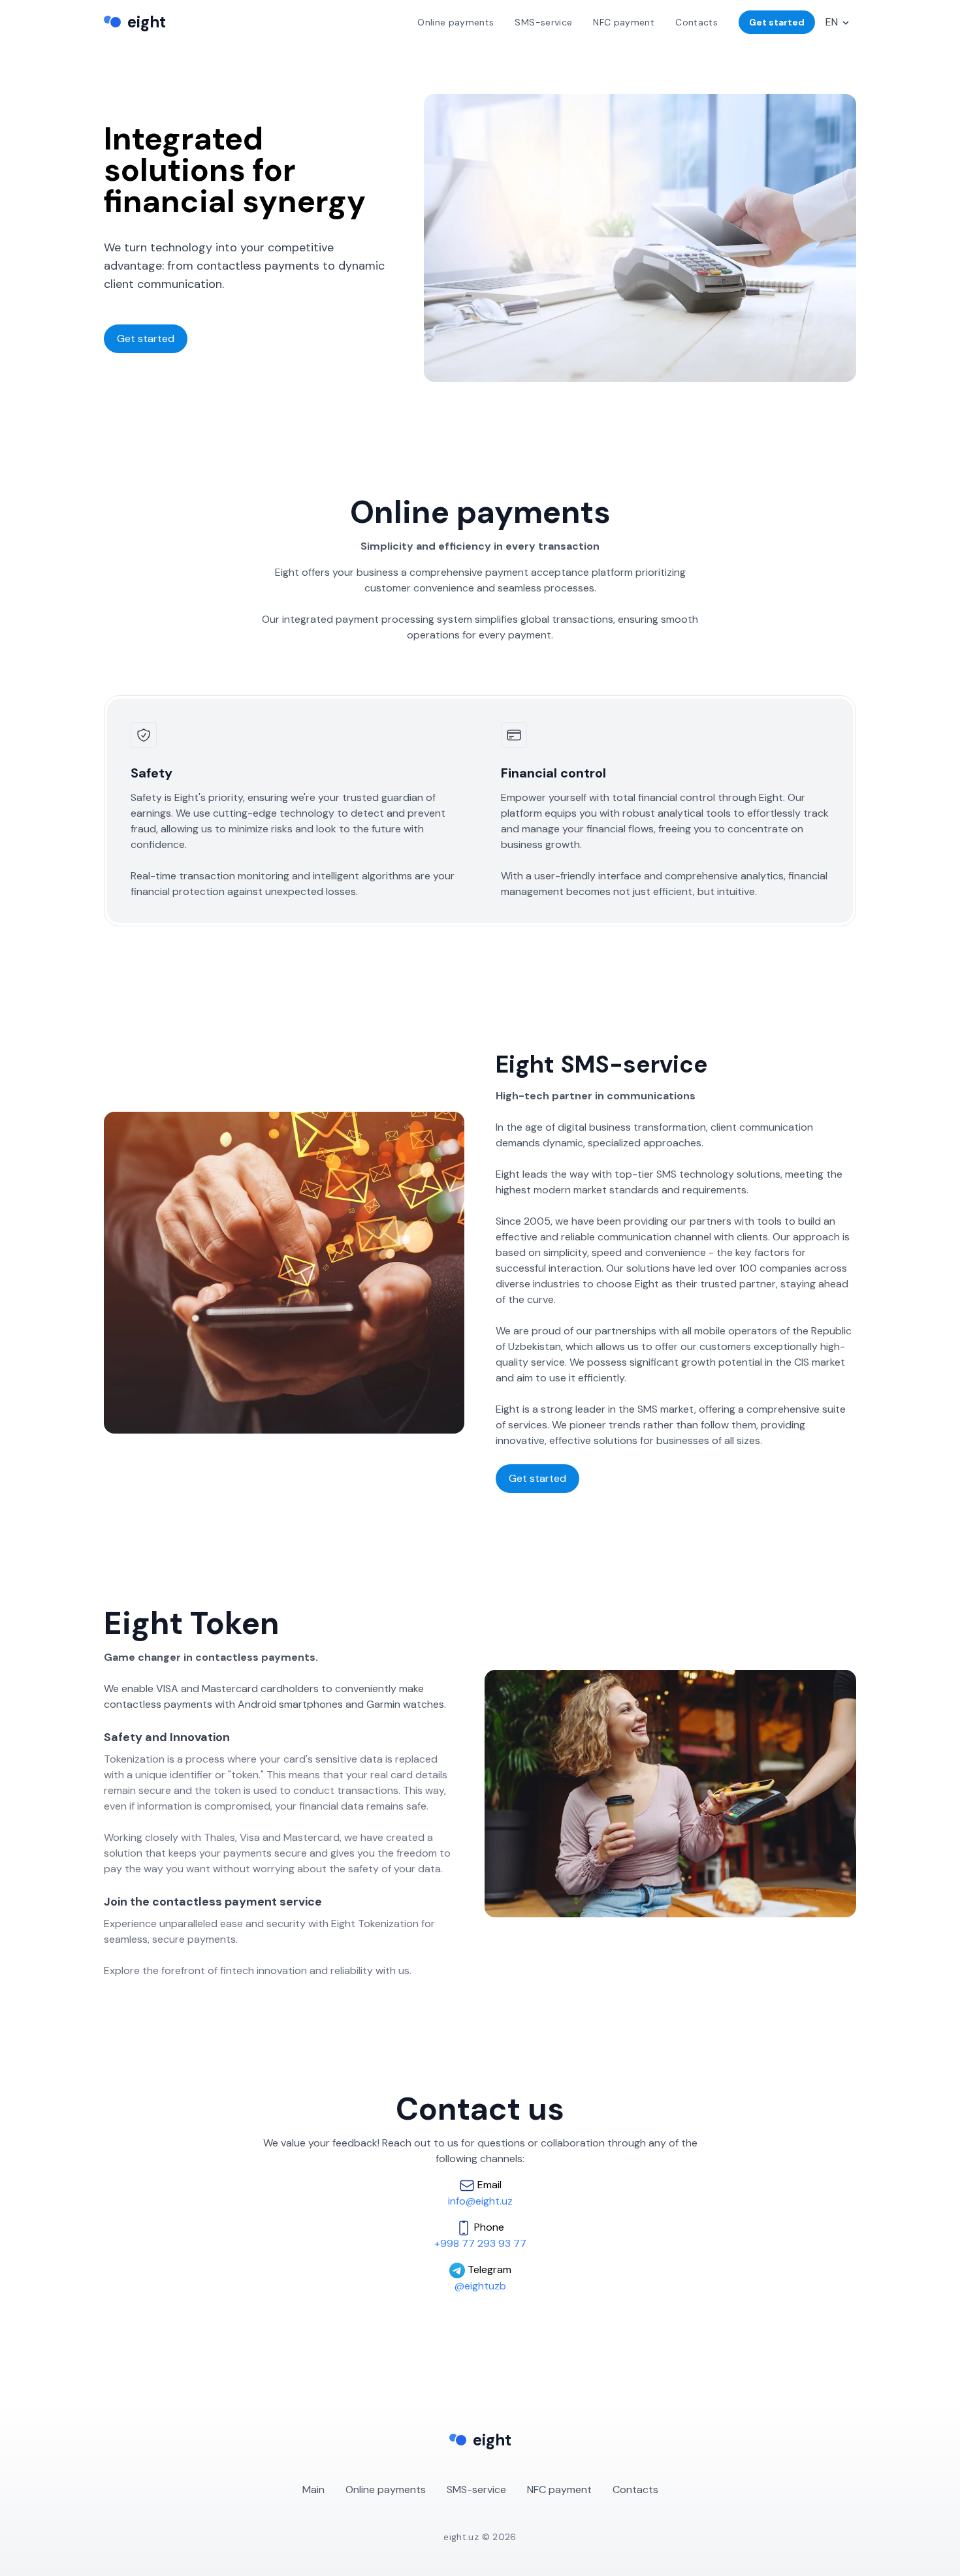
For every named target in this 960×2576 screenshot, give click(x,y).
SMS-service (476, 2490)
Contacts (635, 2490)
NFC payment (559, 2490)
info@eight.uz (480, 2201)
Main (313, 2490)
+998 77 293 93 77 (480, 2243)
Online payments (386, 2490)
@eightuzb (480, 2286)
